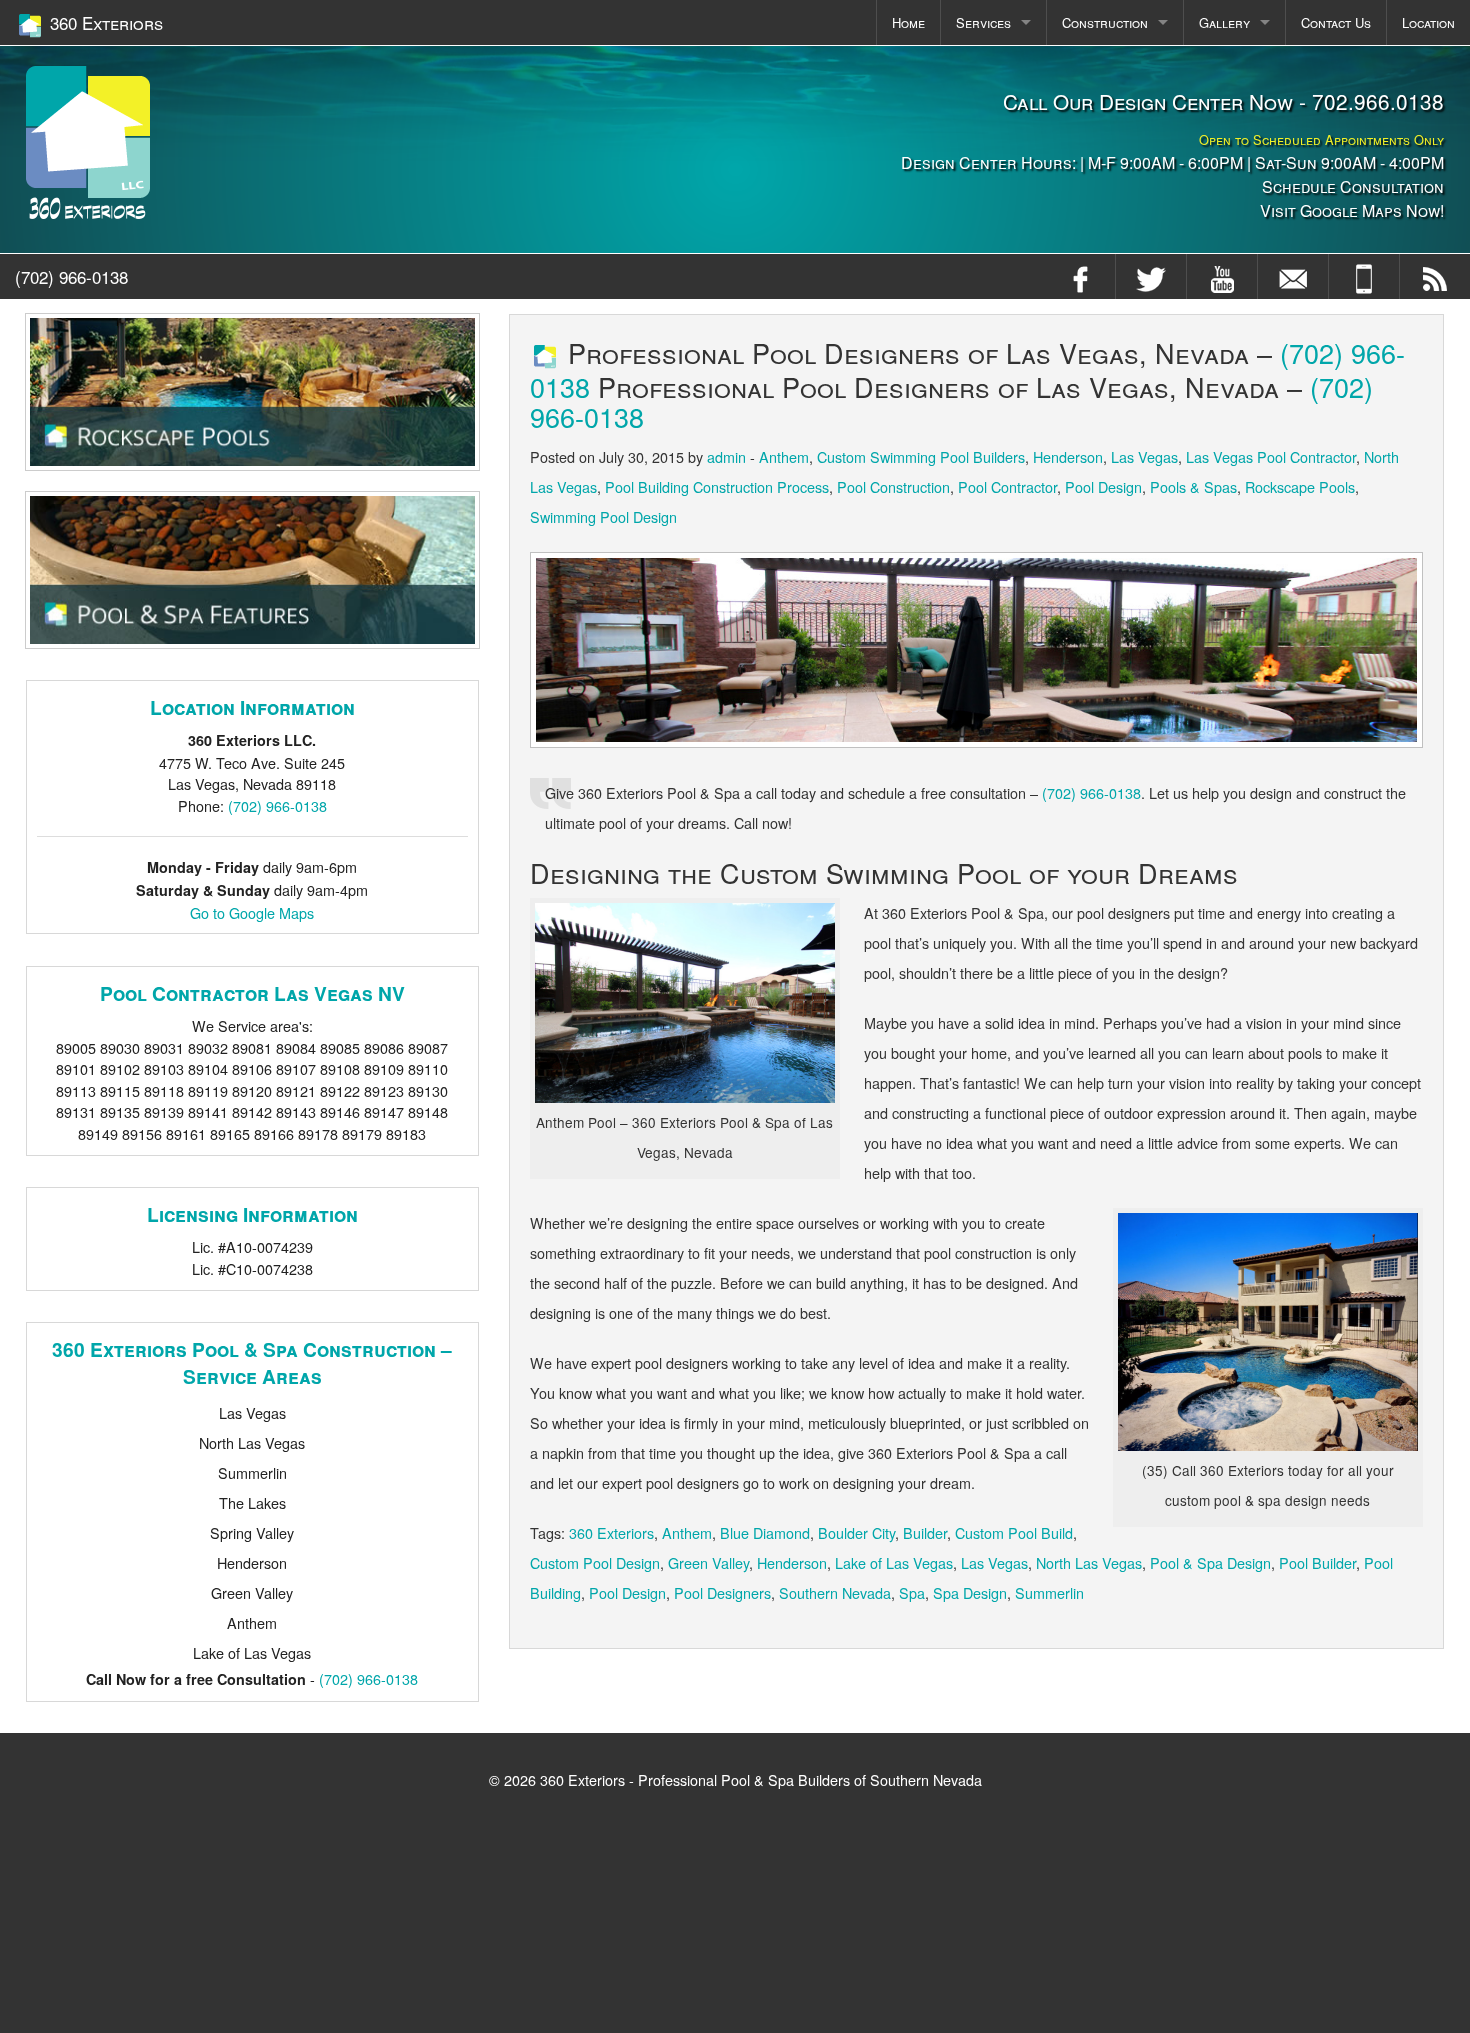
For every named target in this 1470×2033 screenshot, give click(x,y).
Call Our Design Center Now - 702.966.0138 (1223, 101)
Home (908, 22)
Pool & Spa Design (1210, 1562)
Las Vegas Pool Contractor (1271, 456)
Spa (912, 1592)
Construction (1105, 22)
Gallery (1224, 22)
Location (1428, 22)
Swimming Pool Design (603, 516)
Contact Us (1336, 22)
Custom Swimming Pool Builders (921, 456)
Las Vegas (1144, 456)
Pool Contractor (1007, 486)
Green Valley (708, 1562)
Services (983, 22)
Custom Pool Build (1014, 1532)
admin (726, 456)
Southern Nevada (835, 1592)
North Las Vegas (1089, 1562)
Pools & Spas (1193, 486)
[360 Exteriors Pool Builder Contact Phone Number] (1364, 276)
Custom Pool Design (595, 1562)
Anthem (784, 456)
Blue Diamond (765, 1532)
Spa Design (970, 1592)
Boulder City (856, 1532)
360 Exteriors (611, 1532)
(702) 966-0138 (71, 276)
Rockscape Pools (1300, 486)
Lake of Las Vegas (894, 1562)
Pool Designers (722, 1592)
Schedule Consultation (1353, 186)
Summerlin (1049, 1592)
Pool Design (1103, 486)
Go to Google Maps (252, 912)
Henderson (1068, 456)
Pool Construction (893, 486)
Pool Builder (1317, 1562)
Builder (925, 1532)
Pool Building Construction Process (717, 486)
